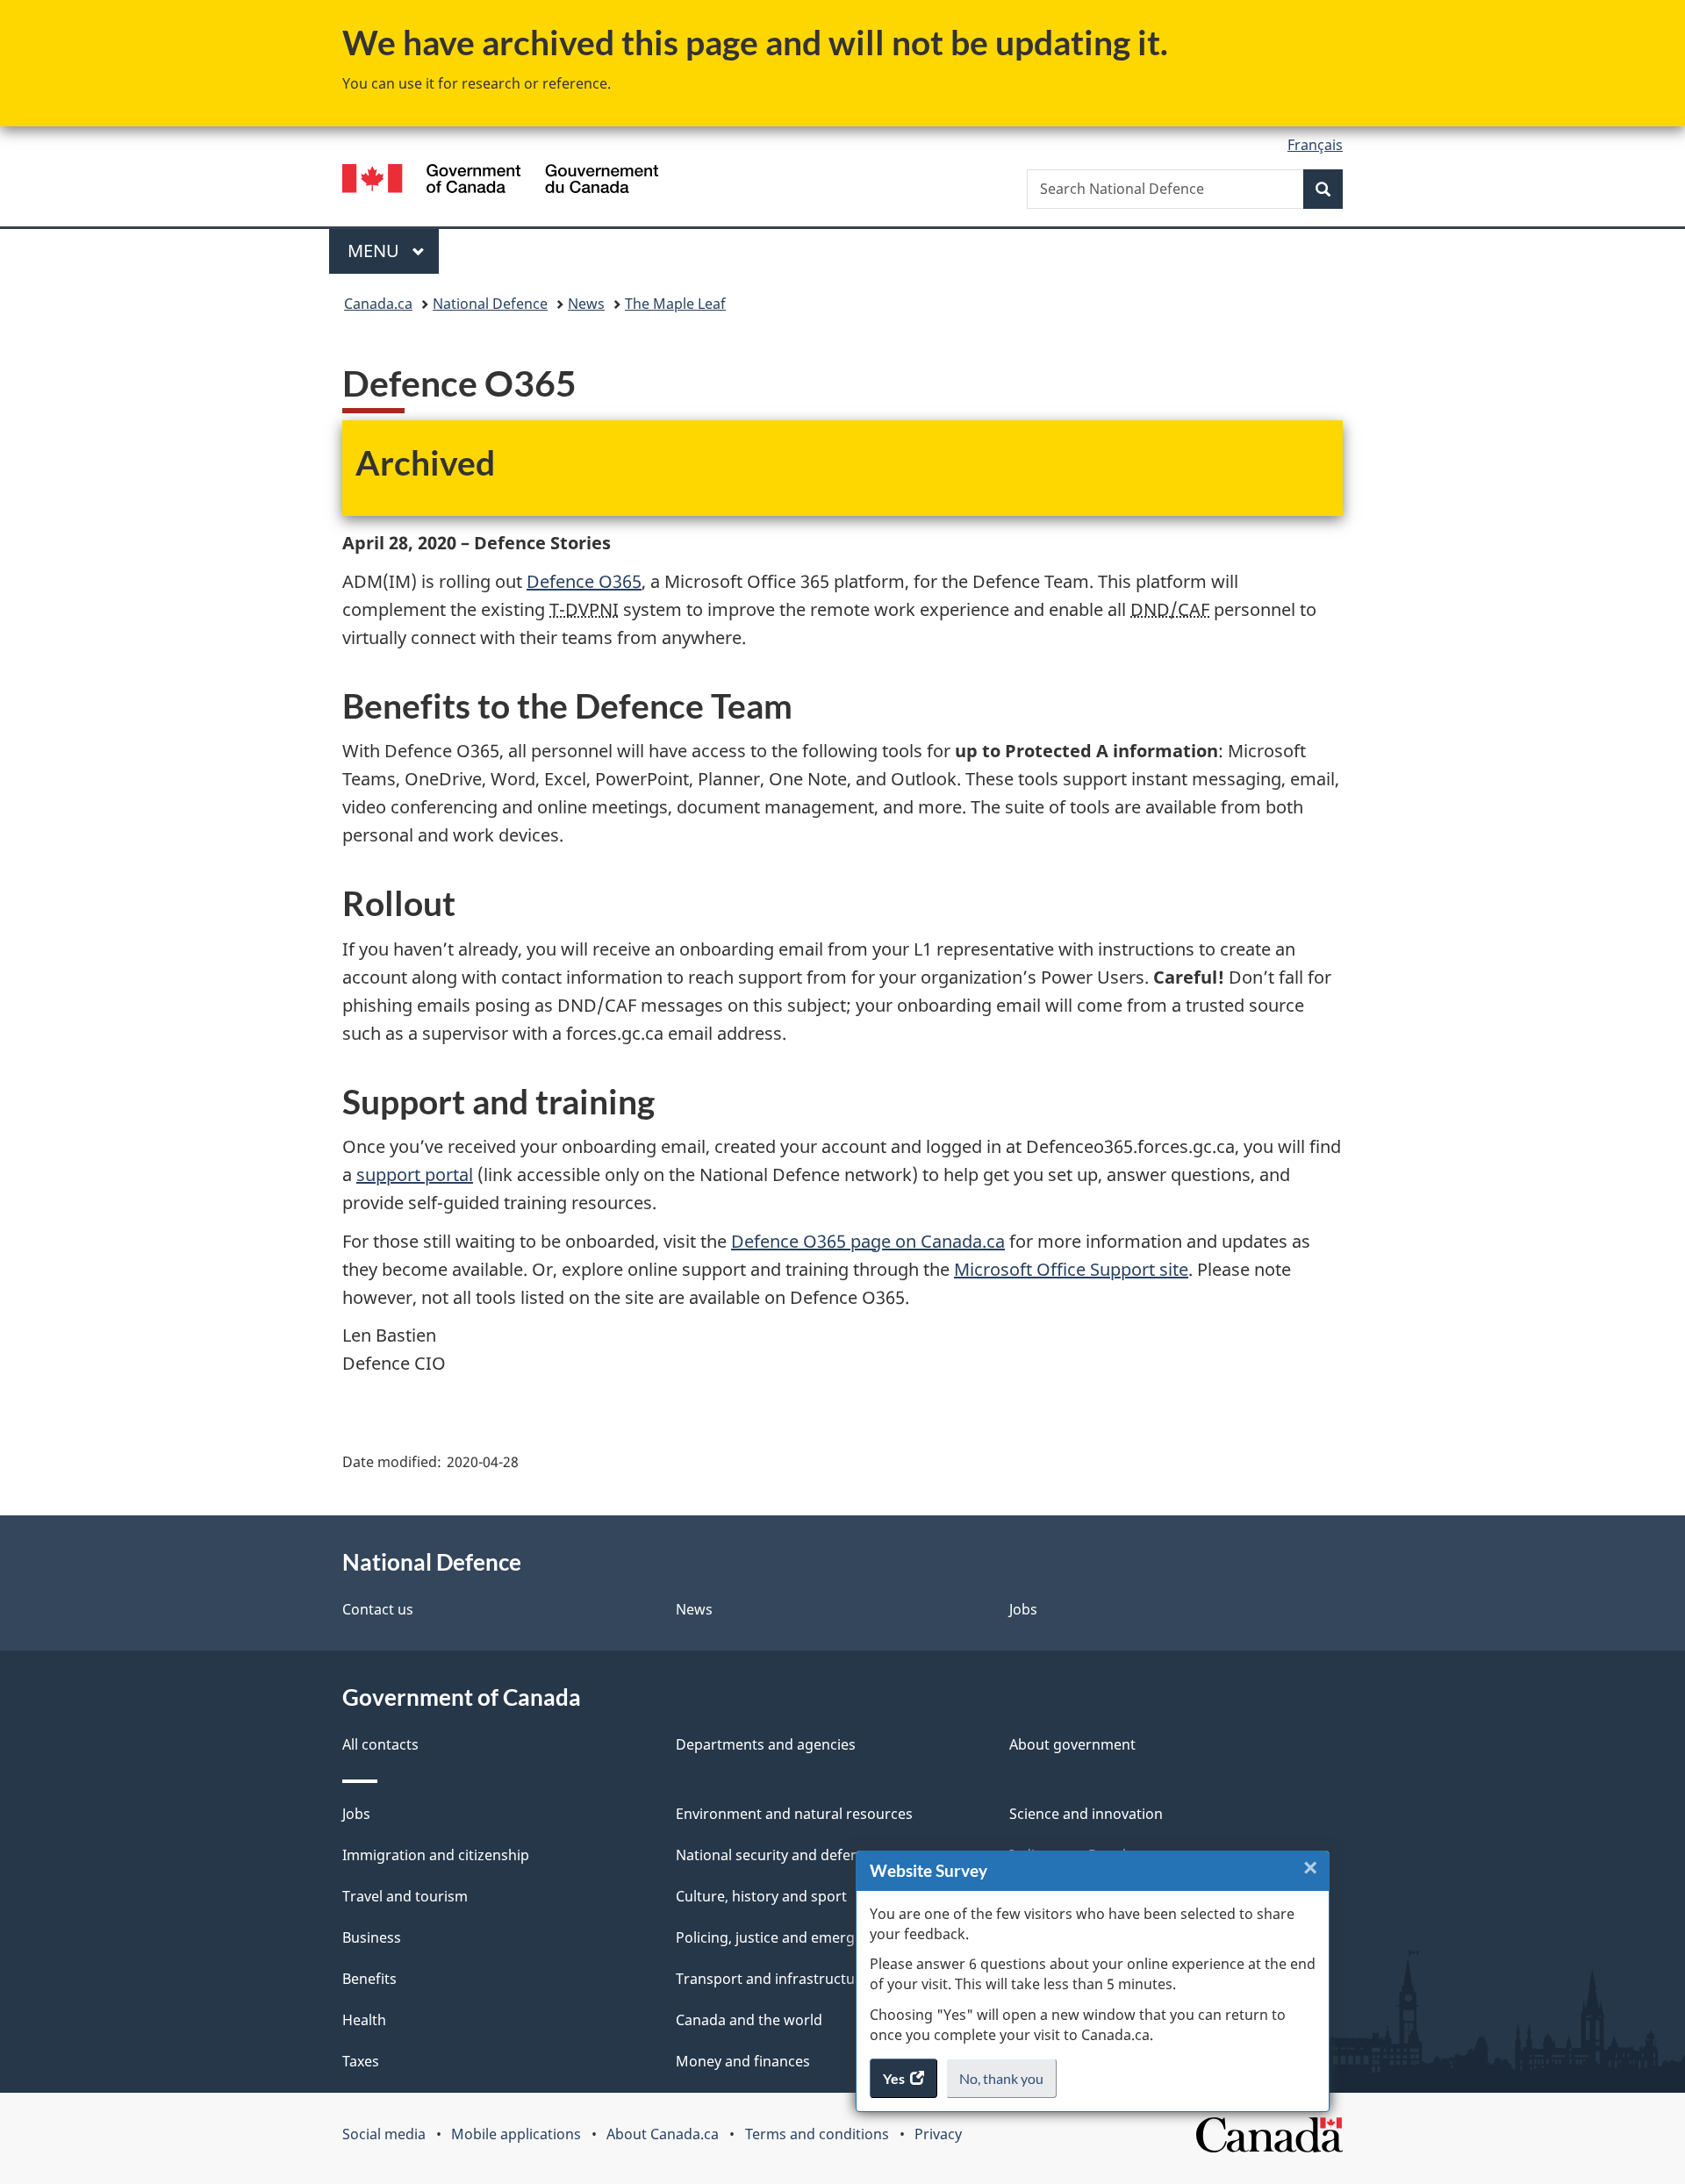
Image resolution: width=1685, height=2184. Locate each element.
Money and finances (743, 2061)
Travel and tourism (405, 1896)
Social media (384, 2134)
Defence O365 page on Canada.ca (868, 1241)
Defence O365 (584, 581)
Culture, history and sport (761, 1896)
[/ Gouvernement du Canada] (500, 181)
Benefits (369, 1979)
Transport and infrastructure (772, 1979)
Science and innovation (1086, 1814)
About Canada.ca (663, 2134)
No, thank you (1003, 2084)
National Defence (490, 304)
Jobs (1023, 1609)
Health (364, 2020)
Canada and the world (749, 2020)
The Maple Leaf (675, 304)
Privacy (938, 2134)
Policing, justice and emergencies (786, 1937)
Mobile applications (516, 2134)
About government (1072, 1744)
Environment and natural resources (794, 1814)
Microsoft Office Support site (1071, 1269)
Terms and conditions (817, 2134)
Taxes (361, 2061)
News (586, 304)
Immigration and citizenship (436, 1855)
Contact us (378, 1609)
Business (372, 1937)
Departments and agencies (766, 1744)
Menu (376, 251)
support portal (415, 1174)
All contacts (380, 1744)
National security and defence (775, 1855)
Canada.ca (378, 304)
